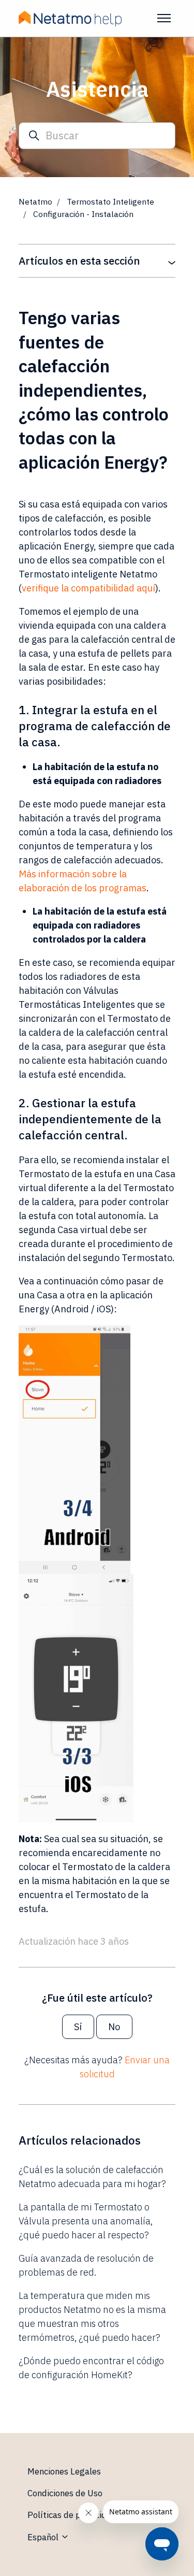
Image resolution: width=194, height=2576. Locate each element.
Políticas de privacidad (72, 2515)
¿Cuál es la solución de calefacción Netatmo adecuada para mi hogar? (92, 2177)
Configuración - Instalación (83, 214)
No (114, 2027)
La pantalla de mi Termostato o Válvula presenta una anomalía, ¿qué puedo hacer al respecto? (86, 2221)
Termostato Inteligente (110, 201)
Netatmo (35, 201)
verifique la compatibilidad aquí (88, 588)
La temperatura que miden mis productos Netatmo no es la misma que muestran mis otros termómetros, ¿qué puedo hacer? (92, 2317)
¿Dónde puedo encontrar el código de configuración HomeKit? (91, 2368)
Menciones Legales (64, 2471)
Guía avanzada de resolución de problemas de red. (86, 2265)
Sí (78, 2027)
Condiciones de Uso (65, 2493)
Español (44, 2537)
